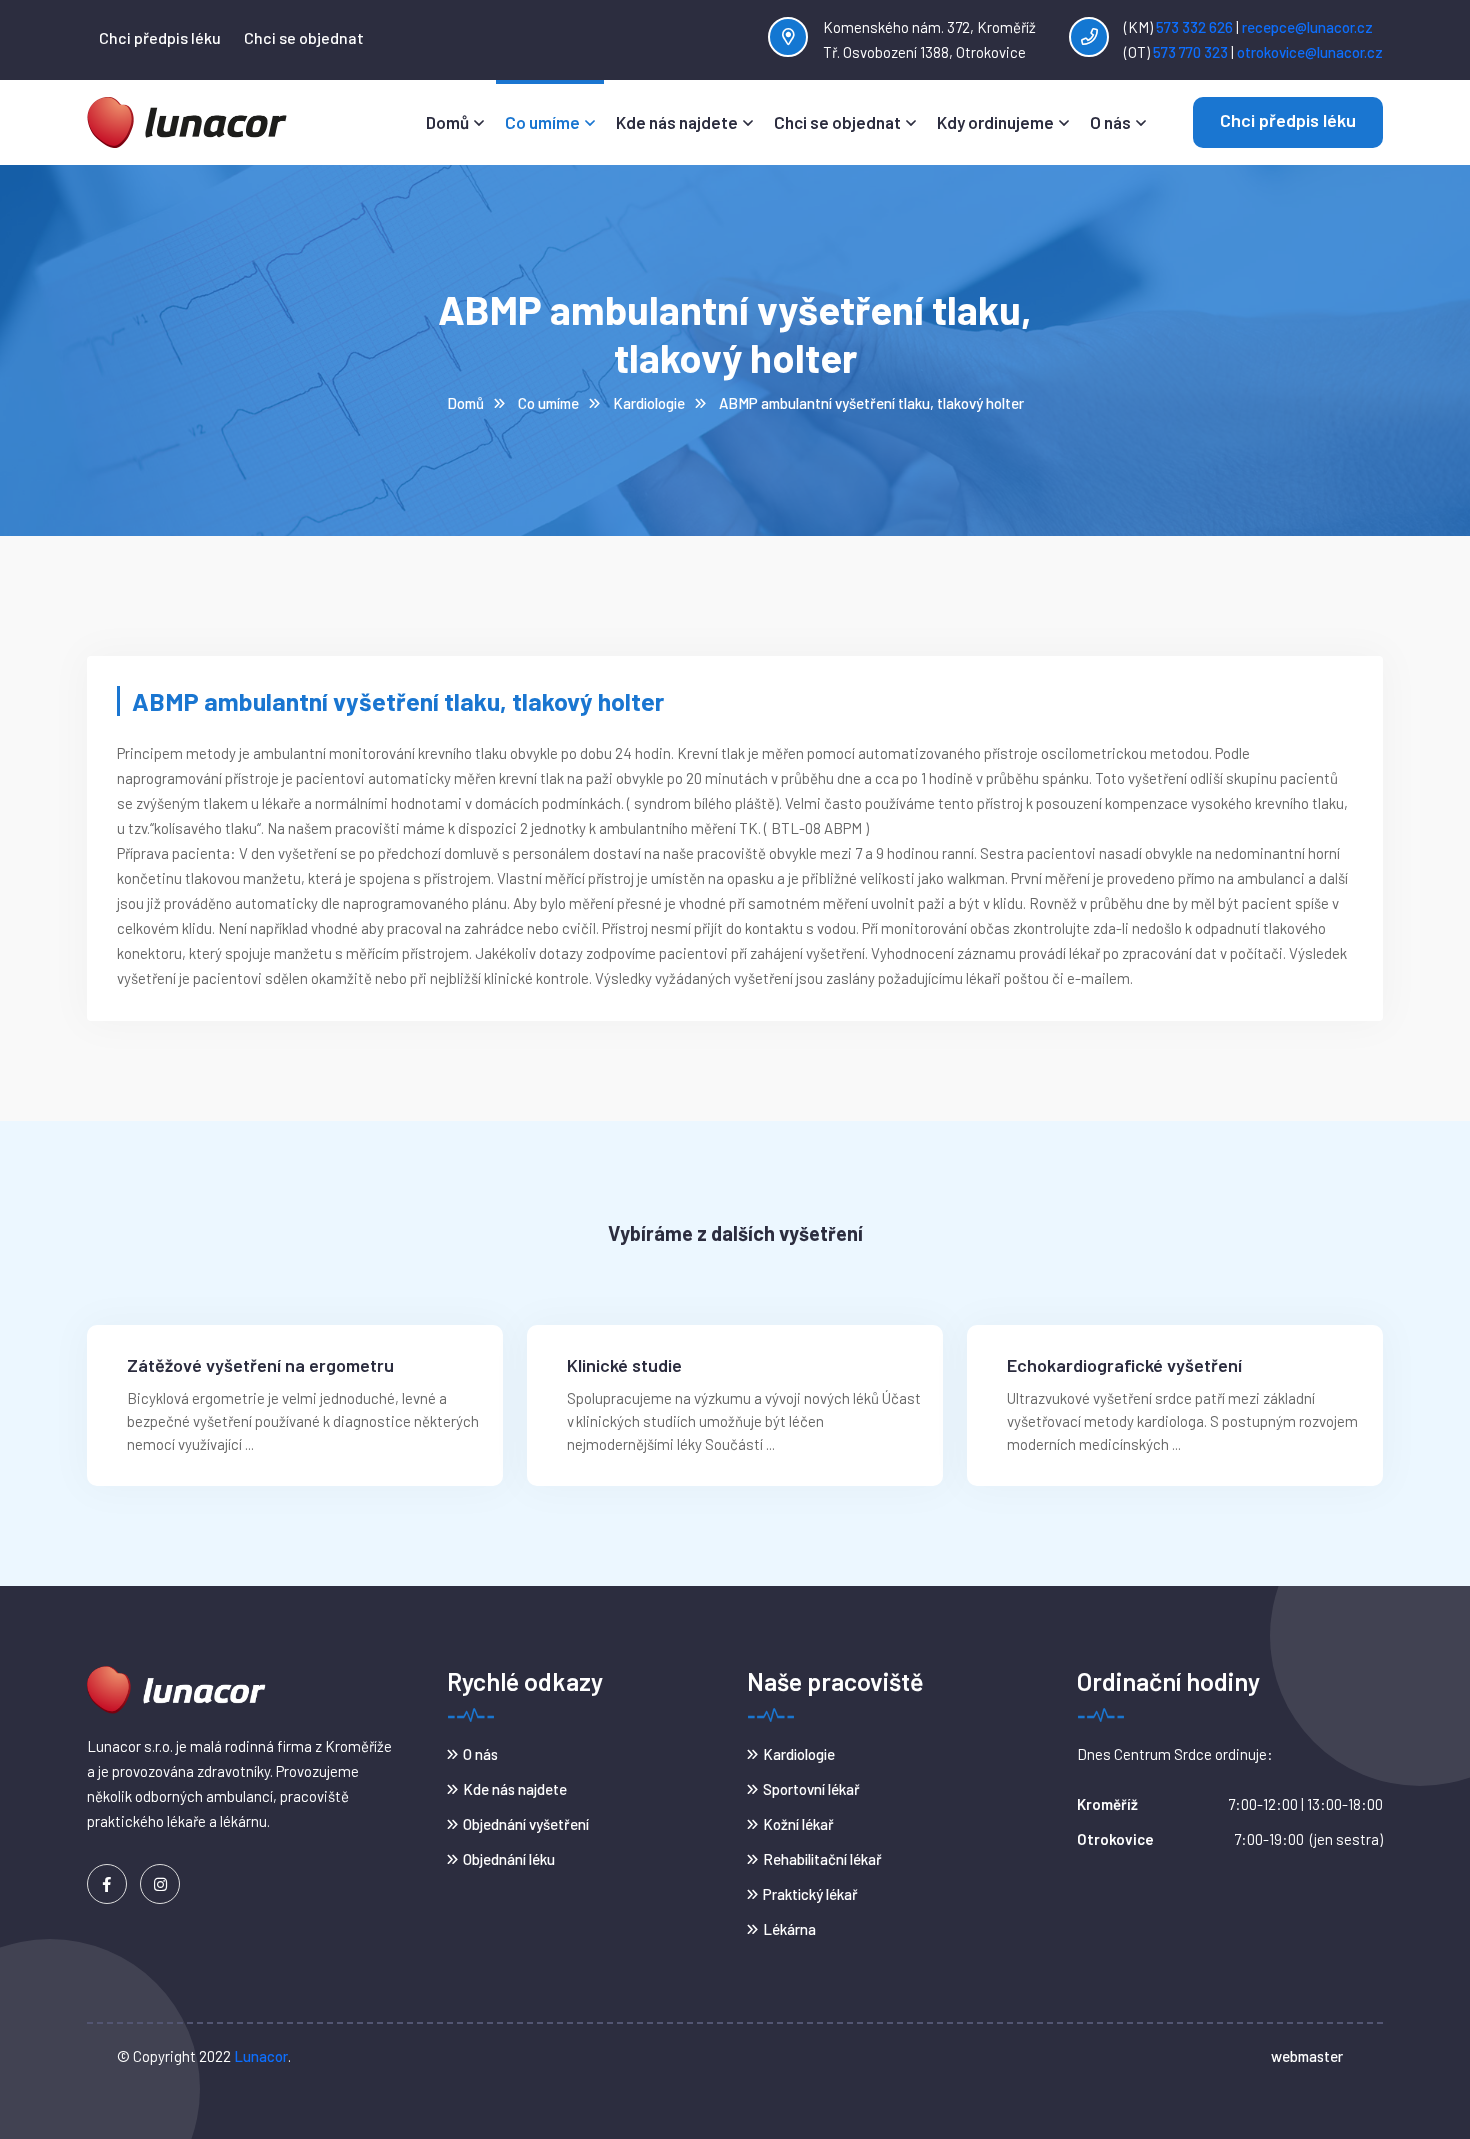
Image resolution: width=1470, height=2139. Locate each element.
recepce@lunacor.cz (1307, 27)
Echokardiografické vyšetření (1124, 1365)
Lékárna (789, 1929)
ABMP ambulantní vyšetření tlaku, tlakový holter (871, 403)
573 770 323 (1190, 52)
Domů (447, 122)
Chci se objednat (304, 37)
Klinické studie (624, 1365)
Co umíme (542, 122)
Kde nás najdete (677, 122)
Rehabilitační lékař (822, 1859)
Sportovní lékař (811, 1789)
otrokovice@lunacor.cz (1310, 52)
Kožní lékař (798, 1824)
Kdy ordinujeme (995, 122)
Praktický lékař (810, 1894)
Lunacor (261, 2056)
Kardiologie (649, 403)
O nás (1110, 122)
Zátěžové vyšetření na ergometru (260, 1365)
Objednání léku (509, 1859)
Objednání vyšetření (526, 1824)
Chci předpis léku (160, 37)
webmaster (1307, 2056)
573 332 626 (1193, 27)
